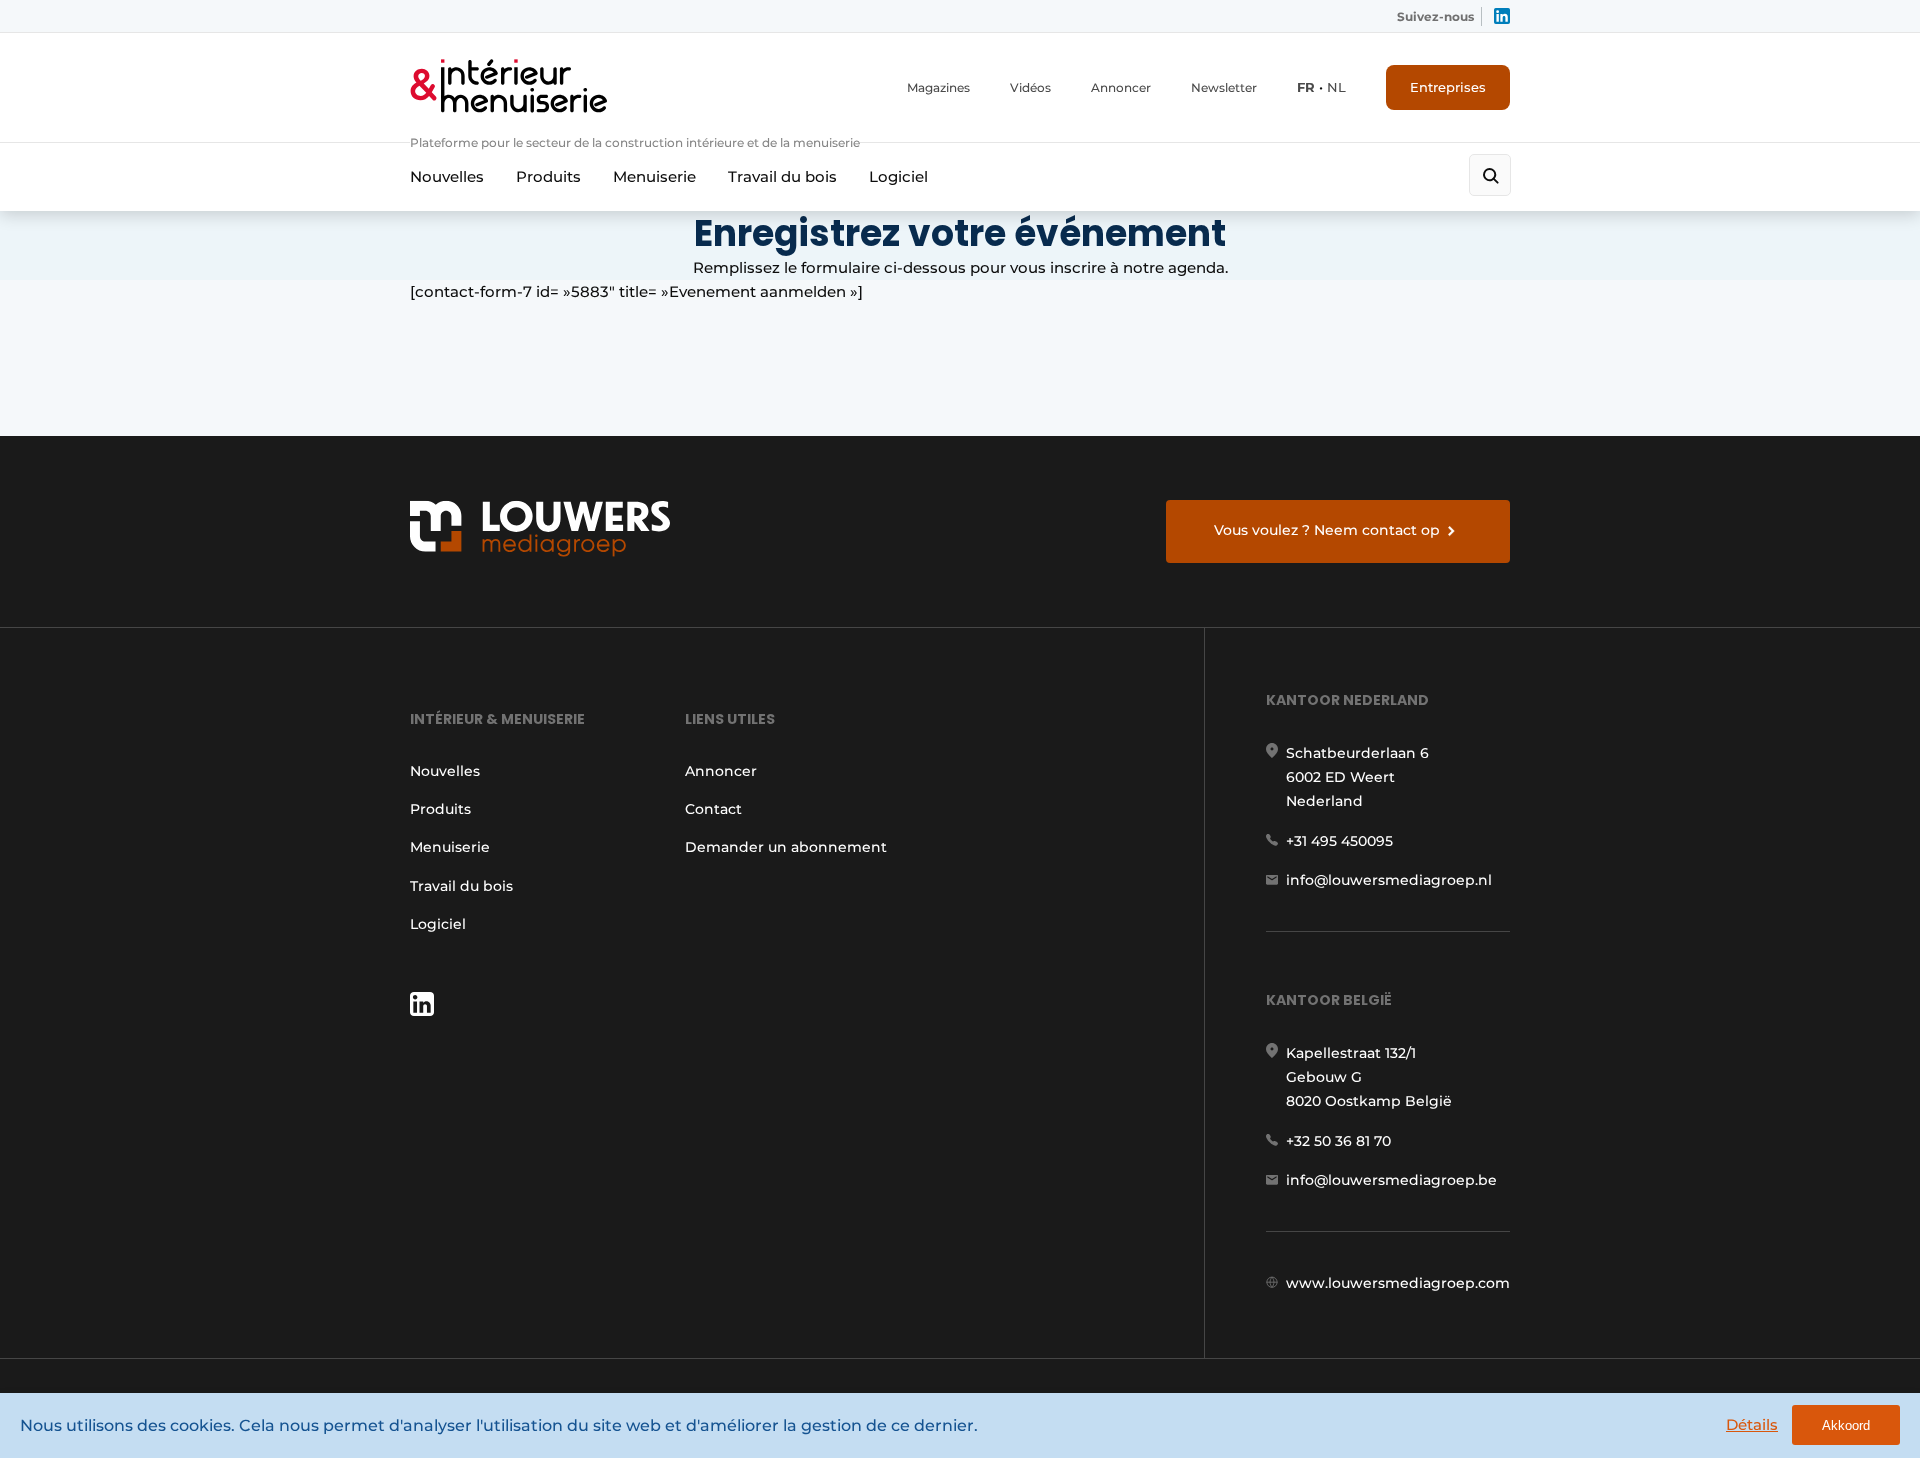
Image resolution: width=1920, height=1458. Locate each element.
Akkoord (1846, 1425)
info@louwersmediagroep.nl (1389, 880)
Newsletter (1224, 87)
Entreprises (1448, 87)
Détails (1752, 1424)
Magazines (938, 87)
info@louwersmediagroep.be (1391, 1180)
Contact (713, 809)
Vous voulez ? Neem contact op (1327, 530)
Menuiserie (654, 176)
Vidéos (1030, 87)
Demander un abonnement (786, 847)
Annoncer (1121, 87)
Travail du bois (782, 176)
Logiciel (898, 176)
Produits (548, 176)
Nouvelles (447, 176)
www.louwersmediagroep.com (1398, 1283)
